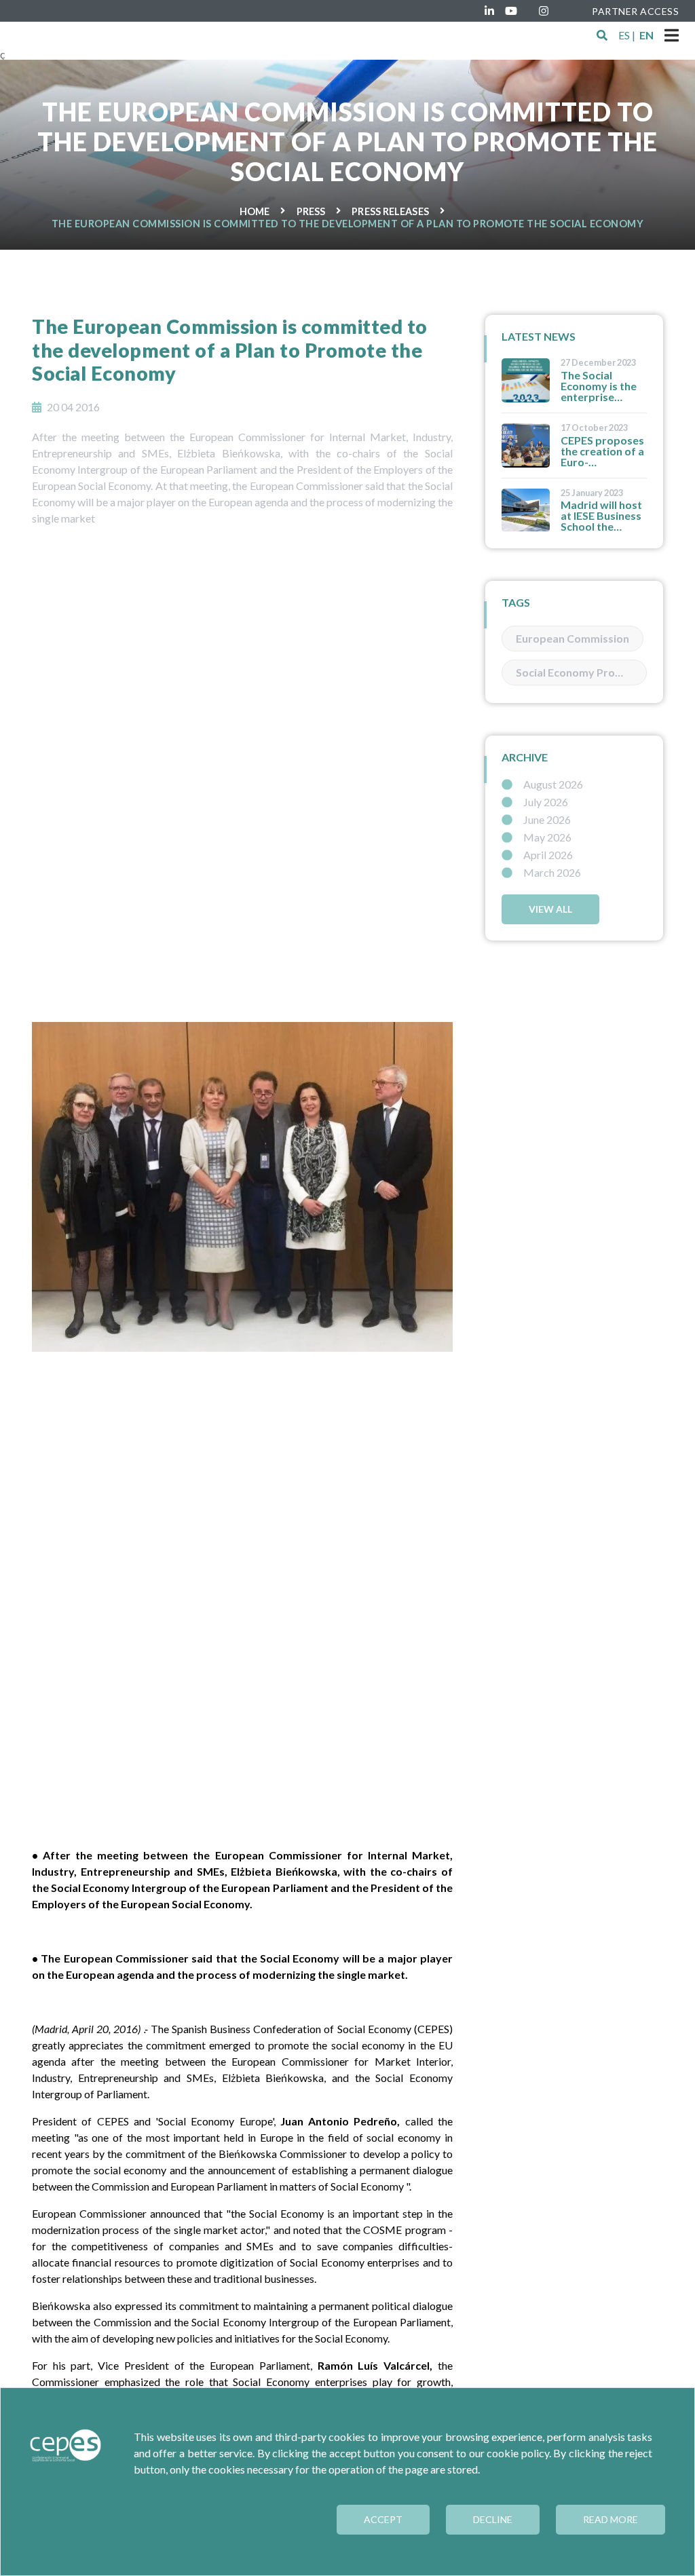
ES (624, 35)
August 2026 (553, 784)
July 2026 (546, 802)
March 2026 (552, 873)
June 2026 (547, 820)
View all (550, 909)
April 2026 (548, 855)
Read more (611, 2519)
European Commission (572, 638)
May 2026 (547, 837)
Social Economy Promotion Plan (581, 672)
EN (646, 35)
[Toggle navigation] (672, 35)
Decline (493, 2519)
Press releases (390, 211)
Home (255, 211)
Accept (383, 2519)
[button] (602, 35)
